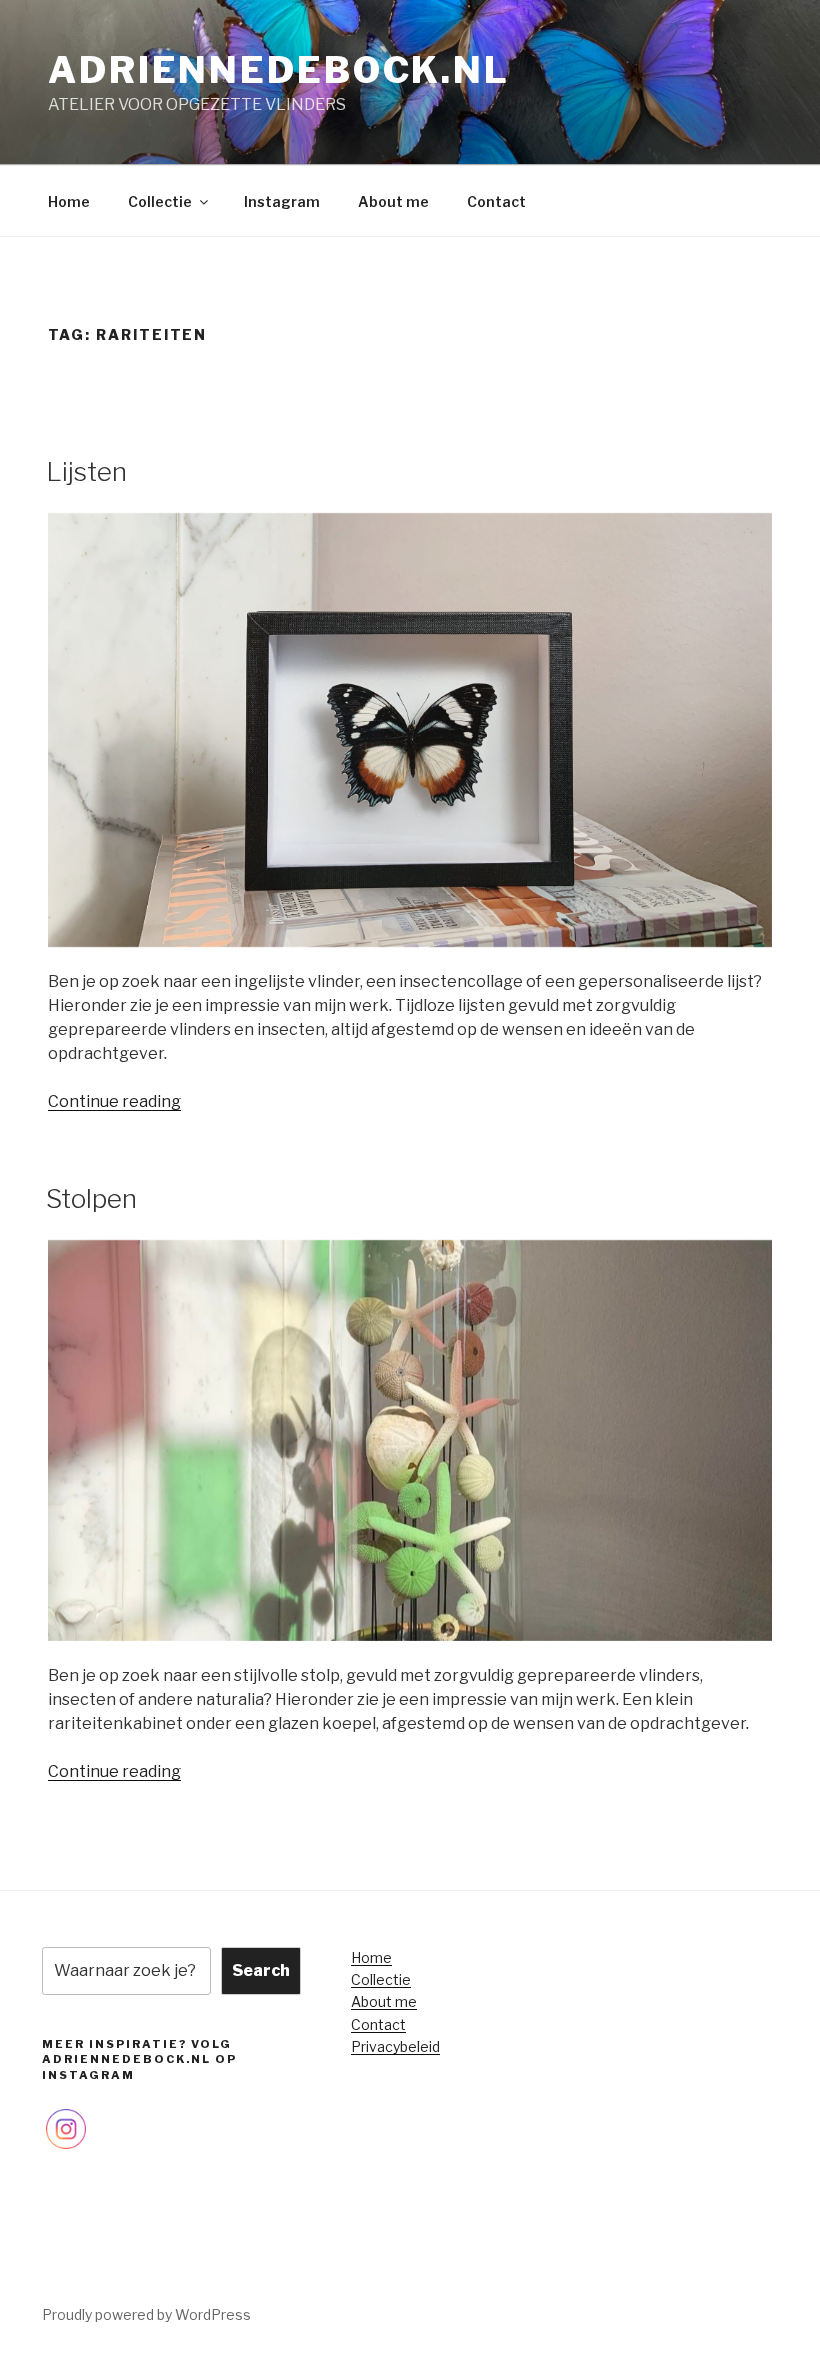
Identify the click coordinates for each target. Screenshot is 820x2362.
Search (261, 1970)
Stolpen (91, 1198)
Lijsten (86, 471)
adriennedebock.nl (279, 70)
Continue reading (114, 1101)
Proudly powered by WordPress (146, 2314)
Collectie (160, 201)
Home (69, 201)
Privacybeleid (395, 2046)
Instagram (282, 201)
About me (393, 201)
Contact (496, 201)
